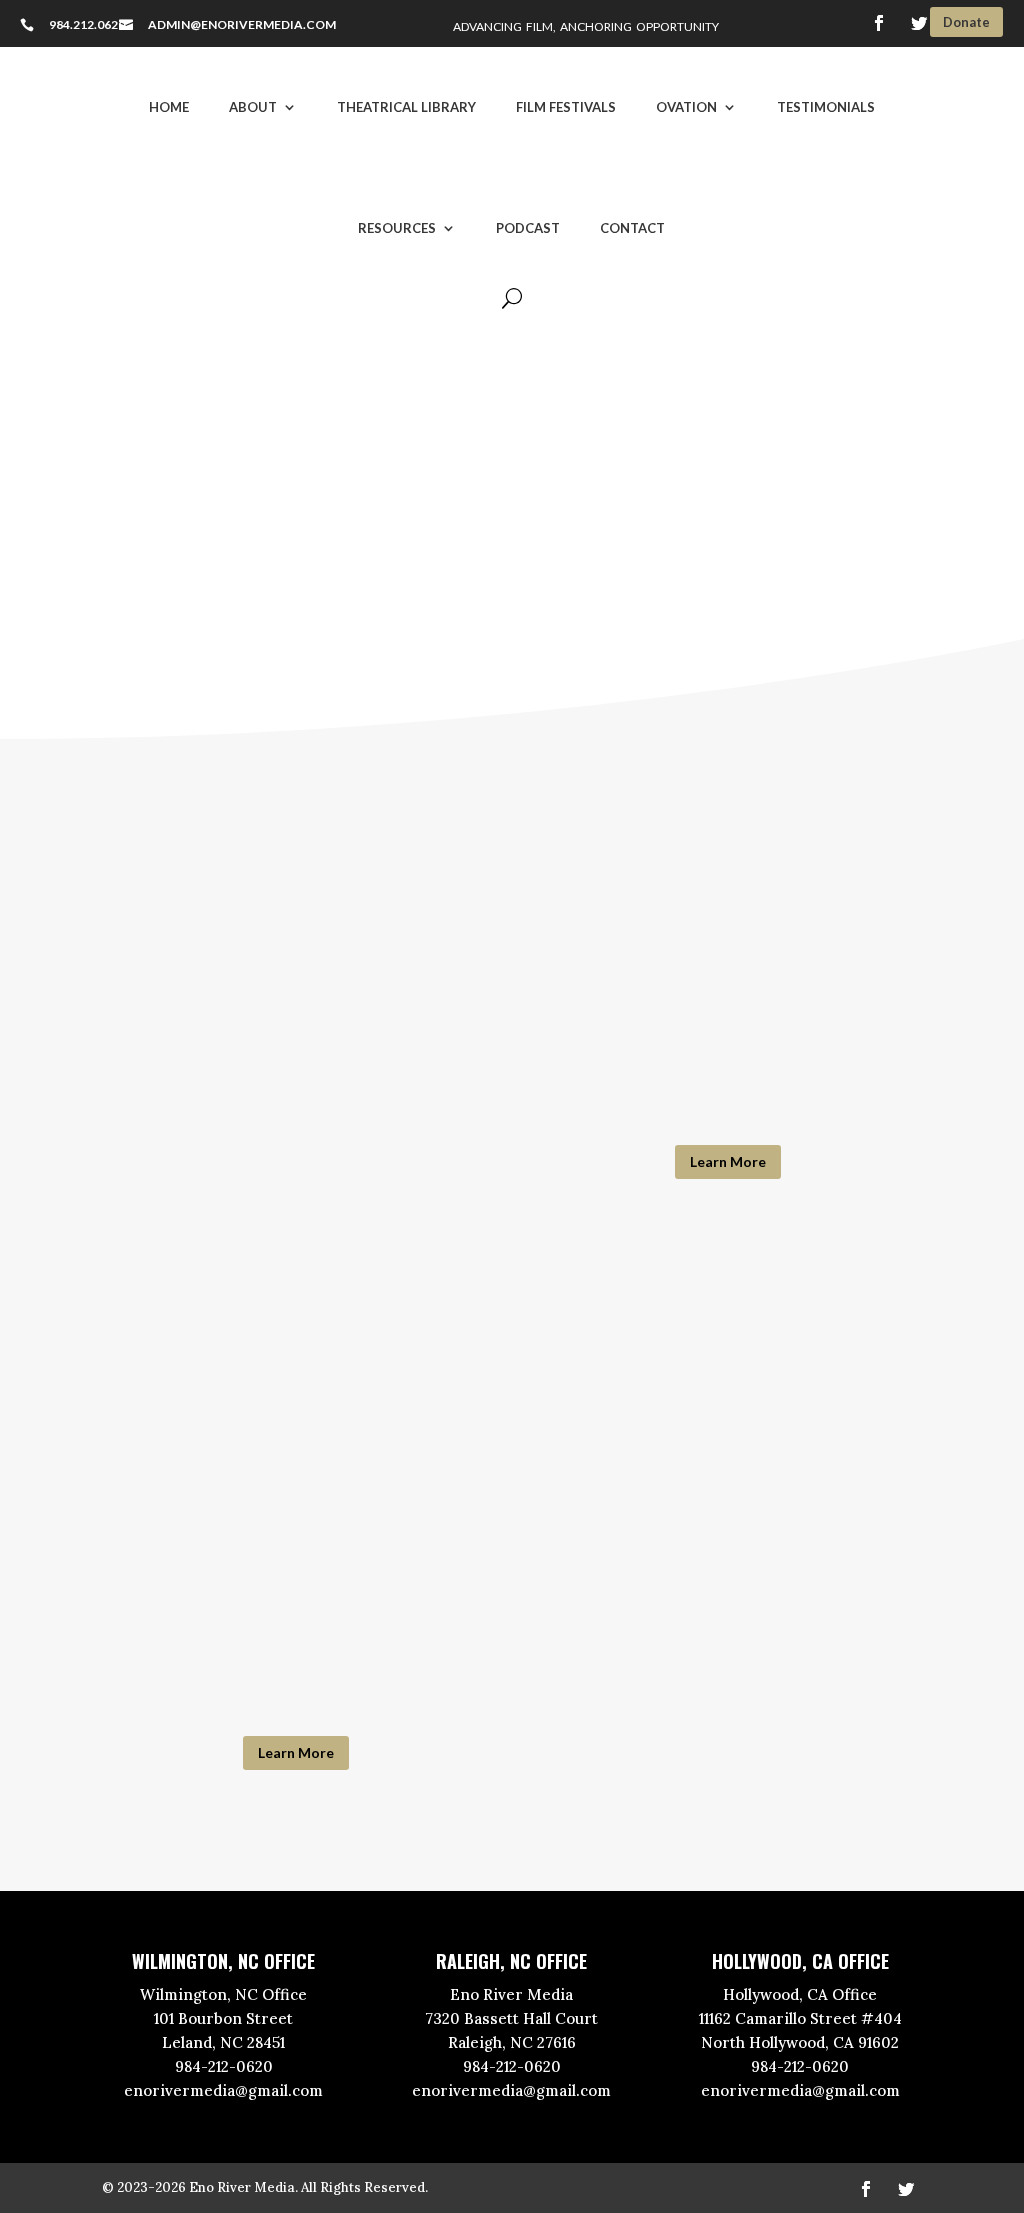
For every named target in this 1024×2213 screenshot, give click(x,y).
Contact (632, 228)
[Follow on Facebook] (879, 23)
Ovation (686, 107)
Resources (397, 228)
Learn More (728, 1161)
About (253, 107)
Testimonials (826, 107)
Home (169, 107)
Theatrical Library (406, 107)
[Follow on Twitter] (919, 23)
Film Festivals (566, 107)
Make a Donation (504, 593)
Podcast (528, 228)
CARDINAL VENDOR (728, 969)
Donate (966, 22)
